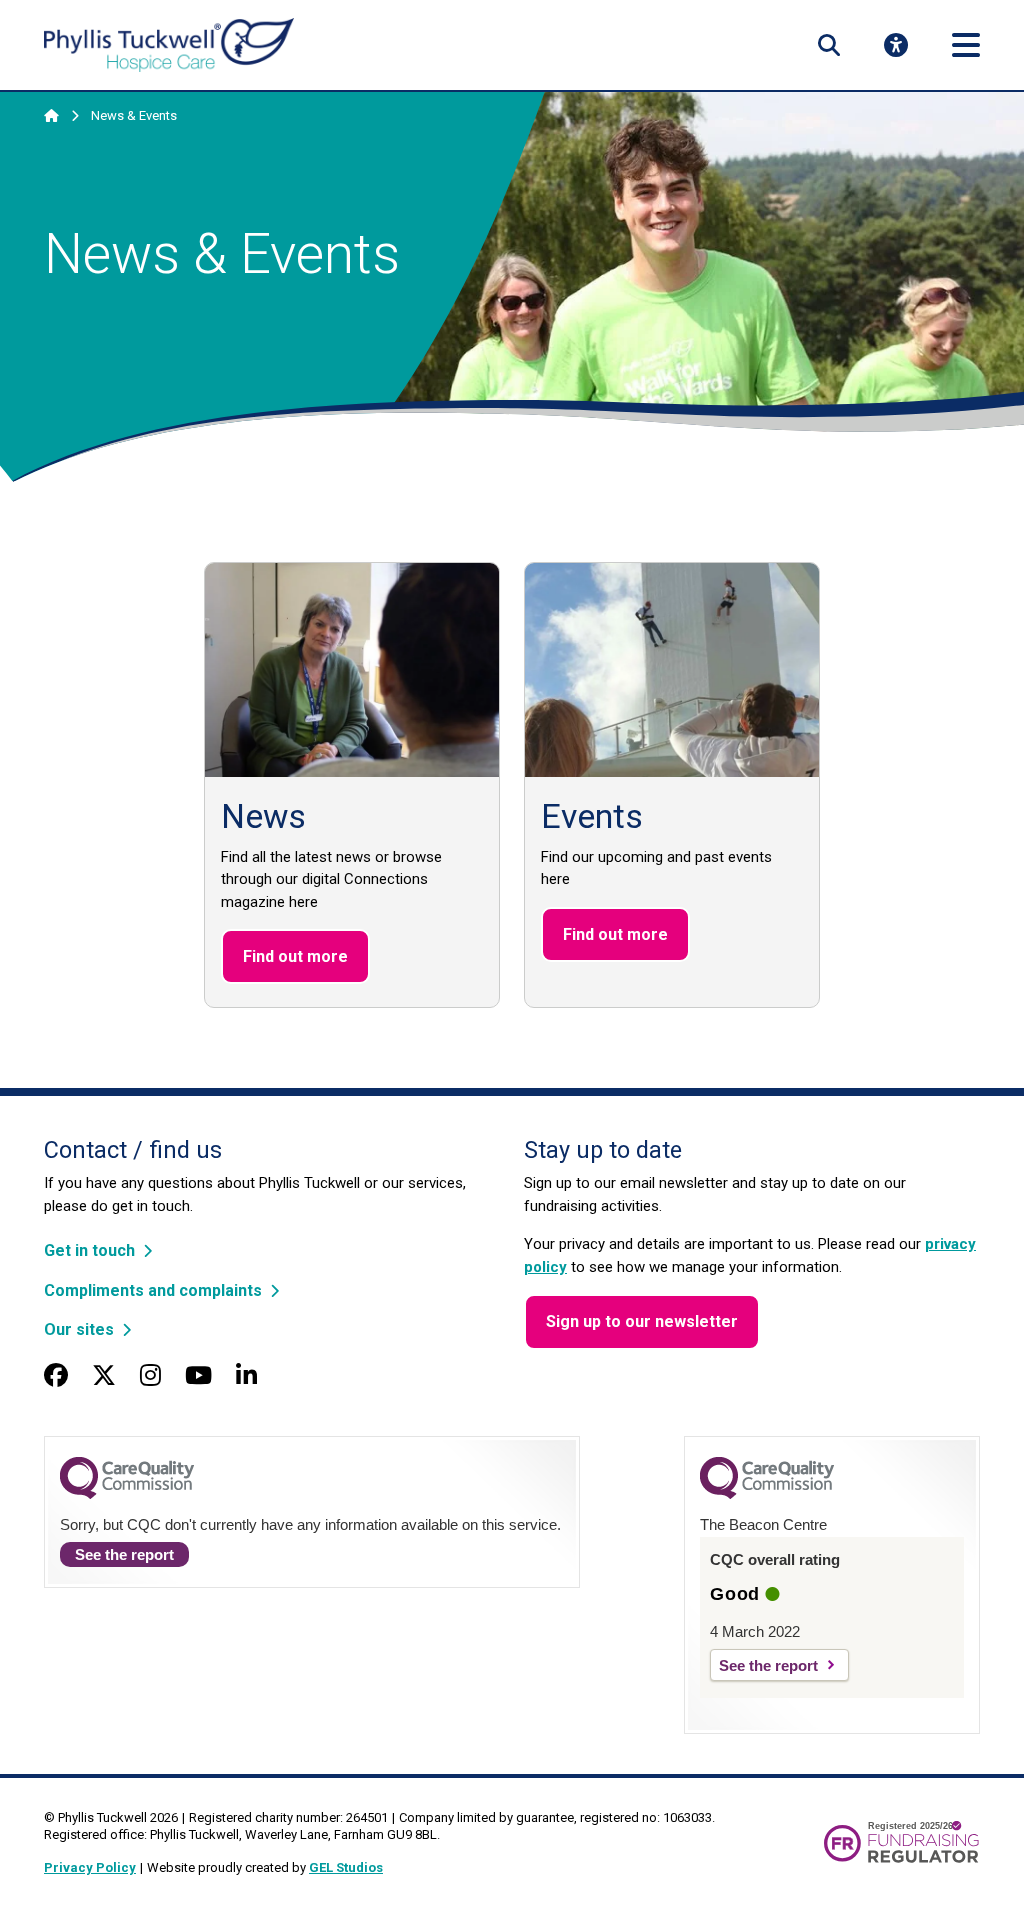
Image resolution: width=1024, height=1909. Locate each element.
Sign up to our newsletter (642, 1321)
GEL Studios (346, 1867)
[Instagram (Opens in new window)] (150, 1376)
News (263, 816)
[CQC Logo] (127, 1494)
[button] (829, 45)
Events (592, 816)
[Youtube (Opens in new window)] (198, 1376)
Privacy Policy (90, 1867)
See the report (124, 1554)
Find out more (295, 956)
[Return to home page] (169, 45)
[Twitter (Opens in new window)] (104, 1376)
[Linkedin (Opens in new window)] (246, 1376)
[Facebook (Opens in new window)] (56, 1376)
